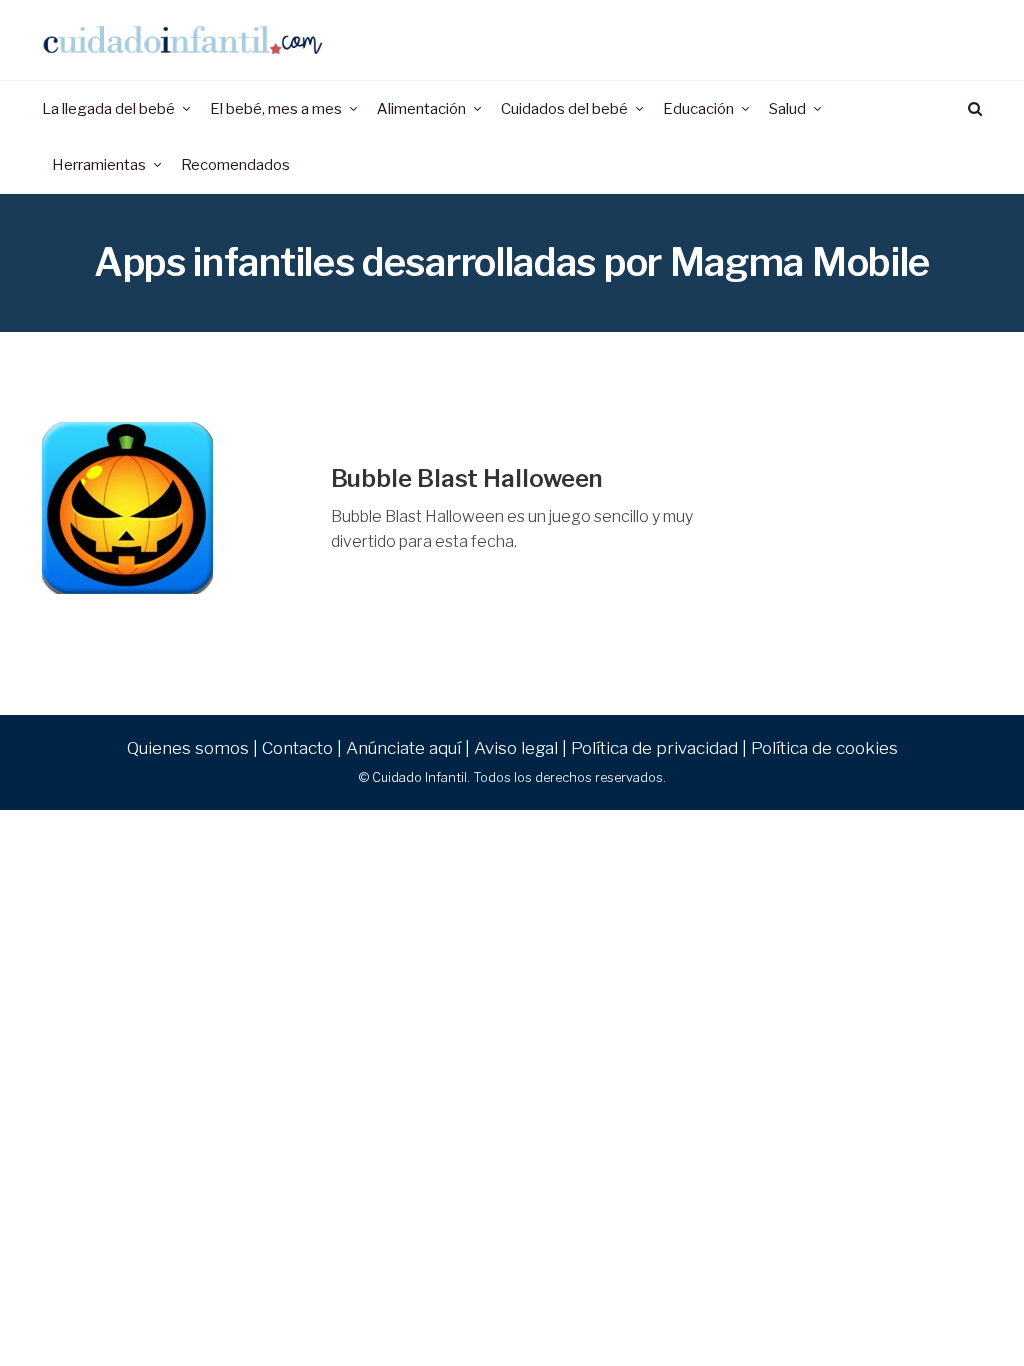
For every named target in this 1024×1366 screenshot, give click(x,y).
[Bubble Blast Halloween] (171, 508)
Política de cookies (824, 748)
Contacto (297, 748)
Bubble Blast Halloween (467, 478)
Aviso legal (516, 748)
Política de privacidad (654, 748)
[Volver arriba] (960, 1307)
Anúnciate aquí (403, 748)
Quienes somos (188, 748)
